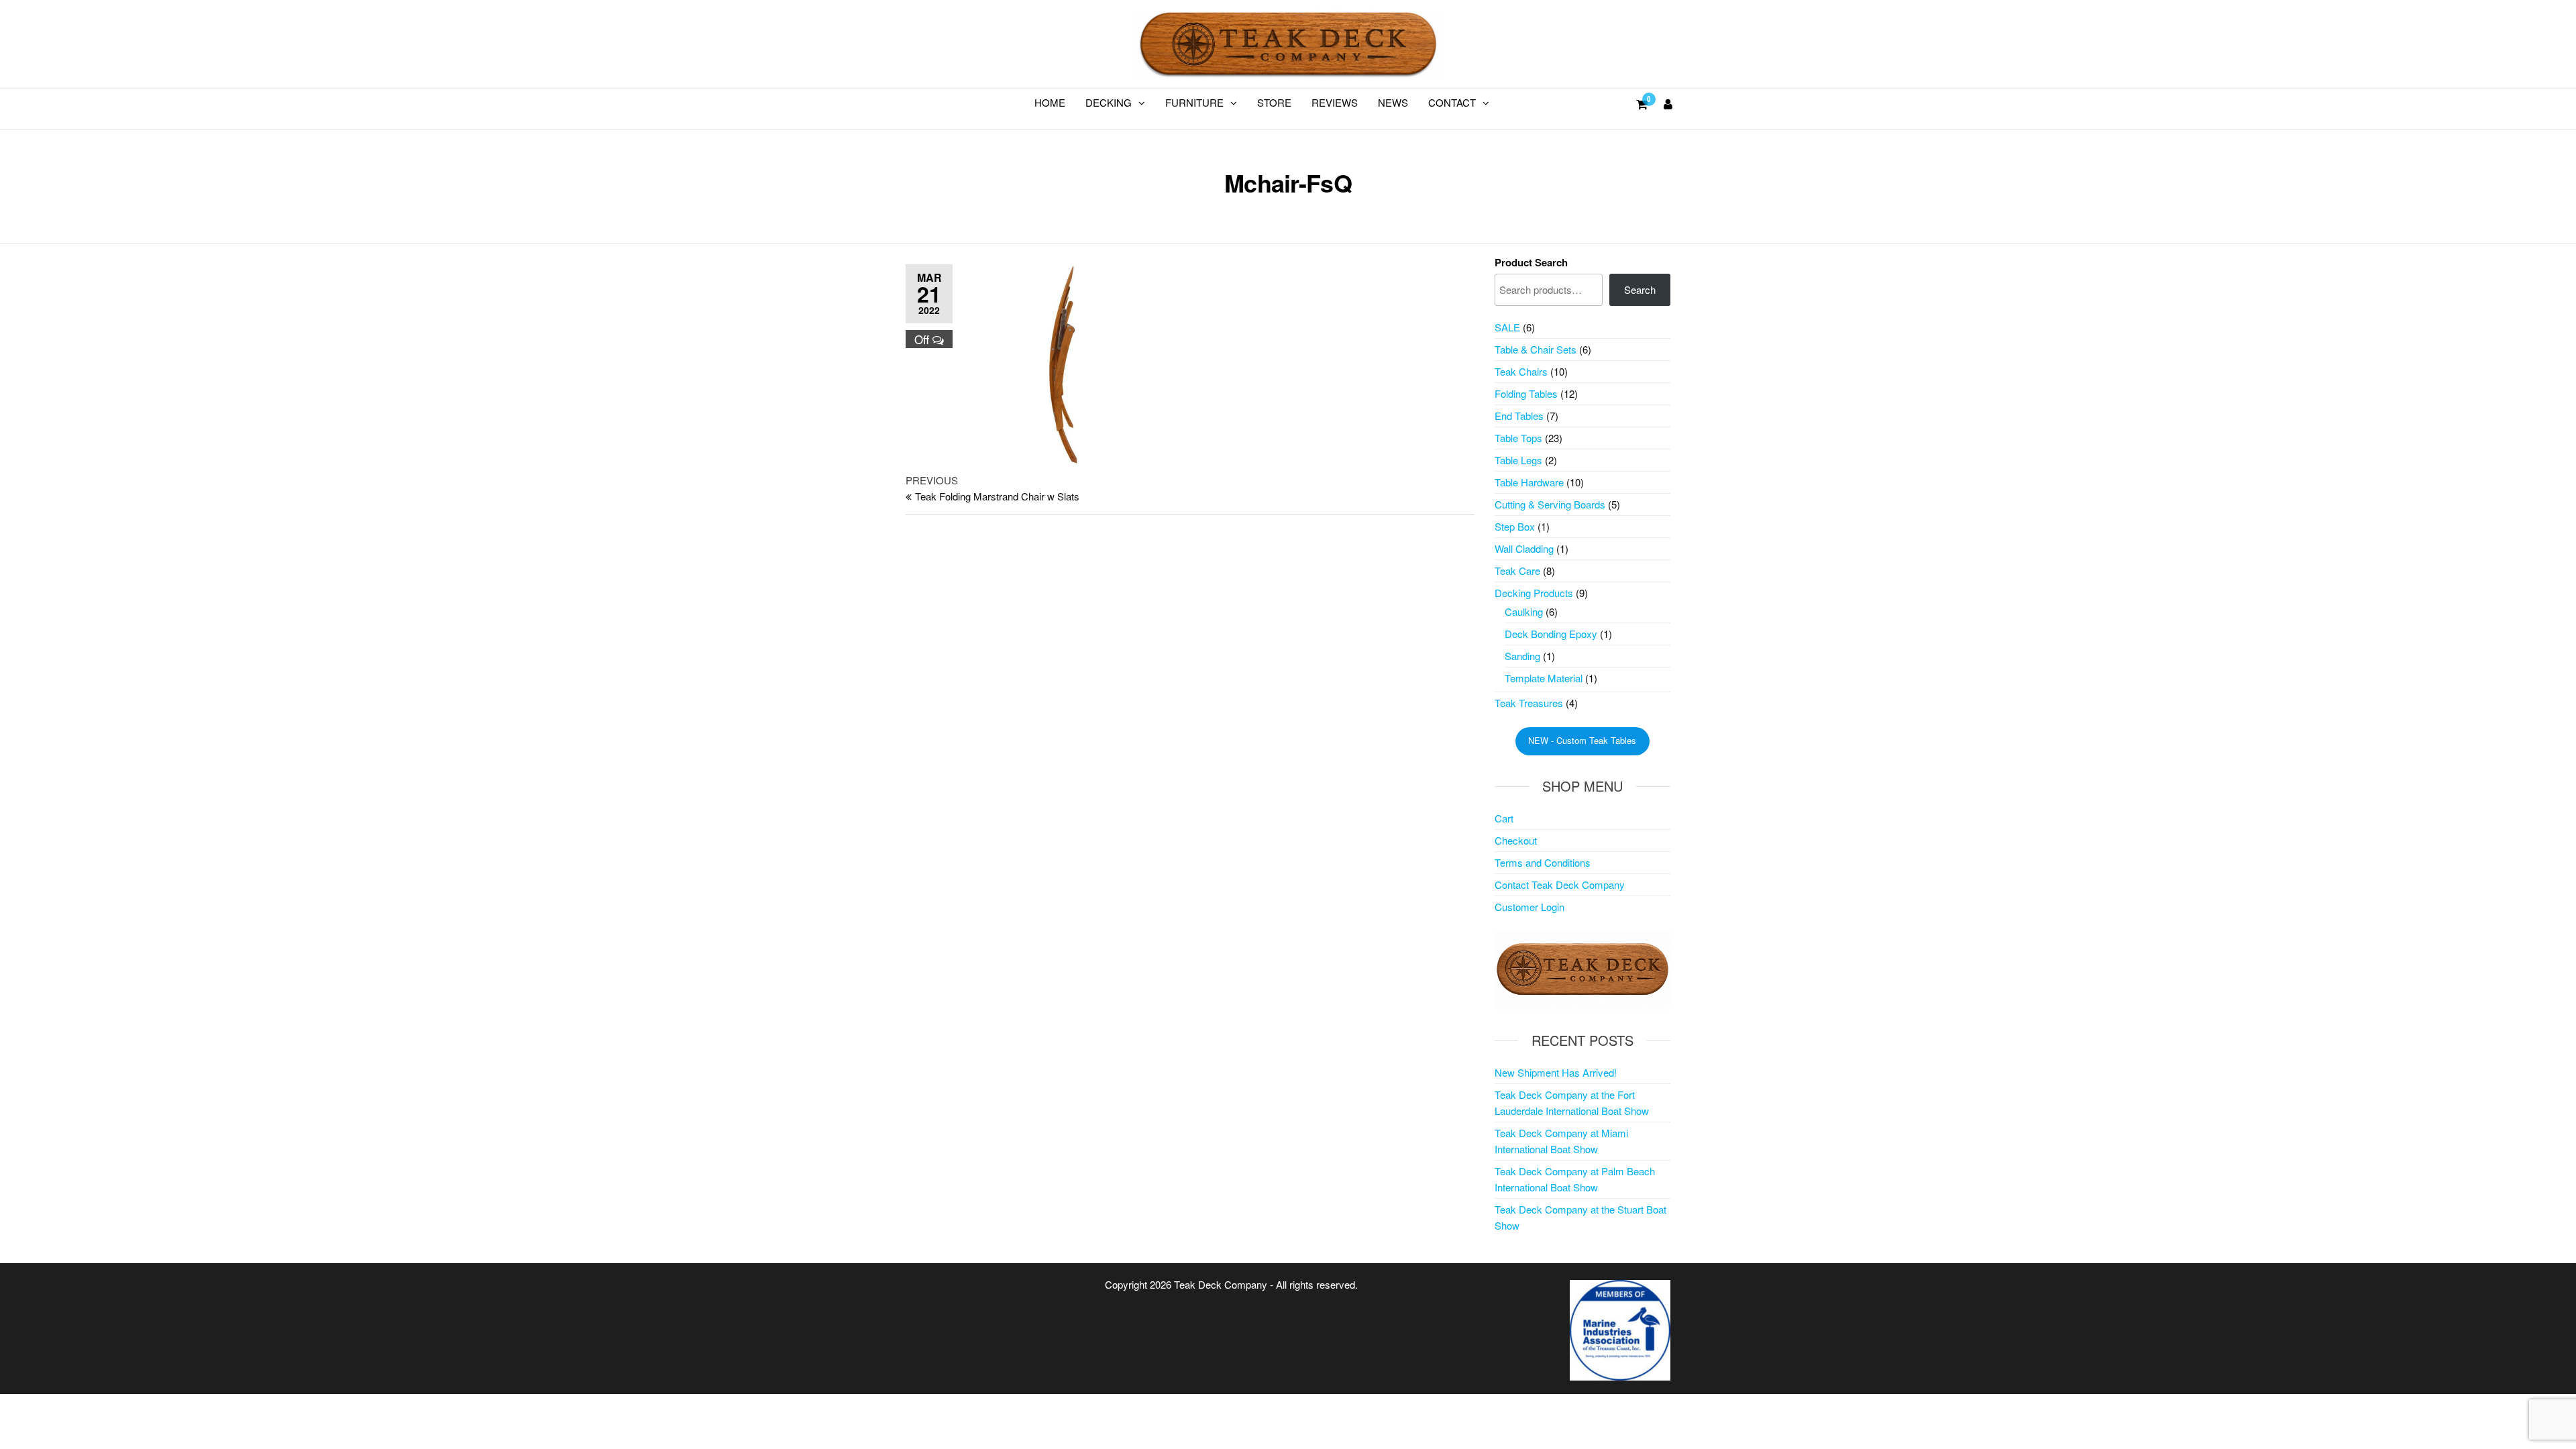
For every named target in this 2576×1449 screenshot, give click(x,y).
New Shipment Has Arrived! (1556, 1072)
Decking (1109, 102)
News (1393, 102)
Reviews (1335, 102)
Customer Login (1529, 907)
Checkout (1516, 840)
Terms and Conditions (1543, 862)
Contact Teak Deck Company (1560, 884)
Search (1640, 289)
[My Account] (1668, 103)
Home (1050, 102)
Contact (1452, 102)
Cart (1504, 818)
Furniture (1194, 102)
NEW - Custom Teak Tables (1582, 740)
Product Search (1531, 262)
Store (1274, 102)
